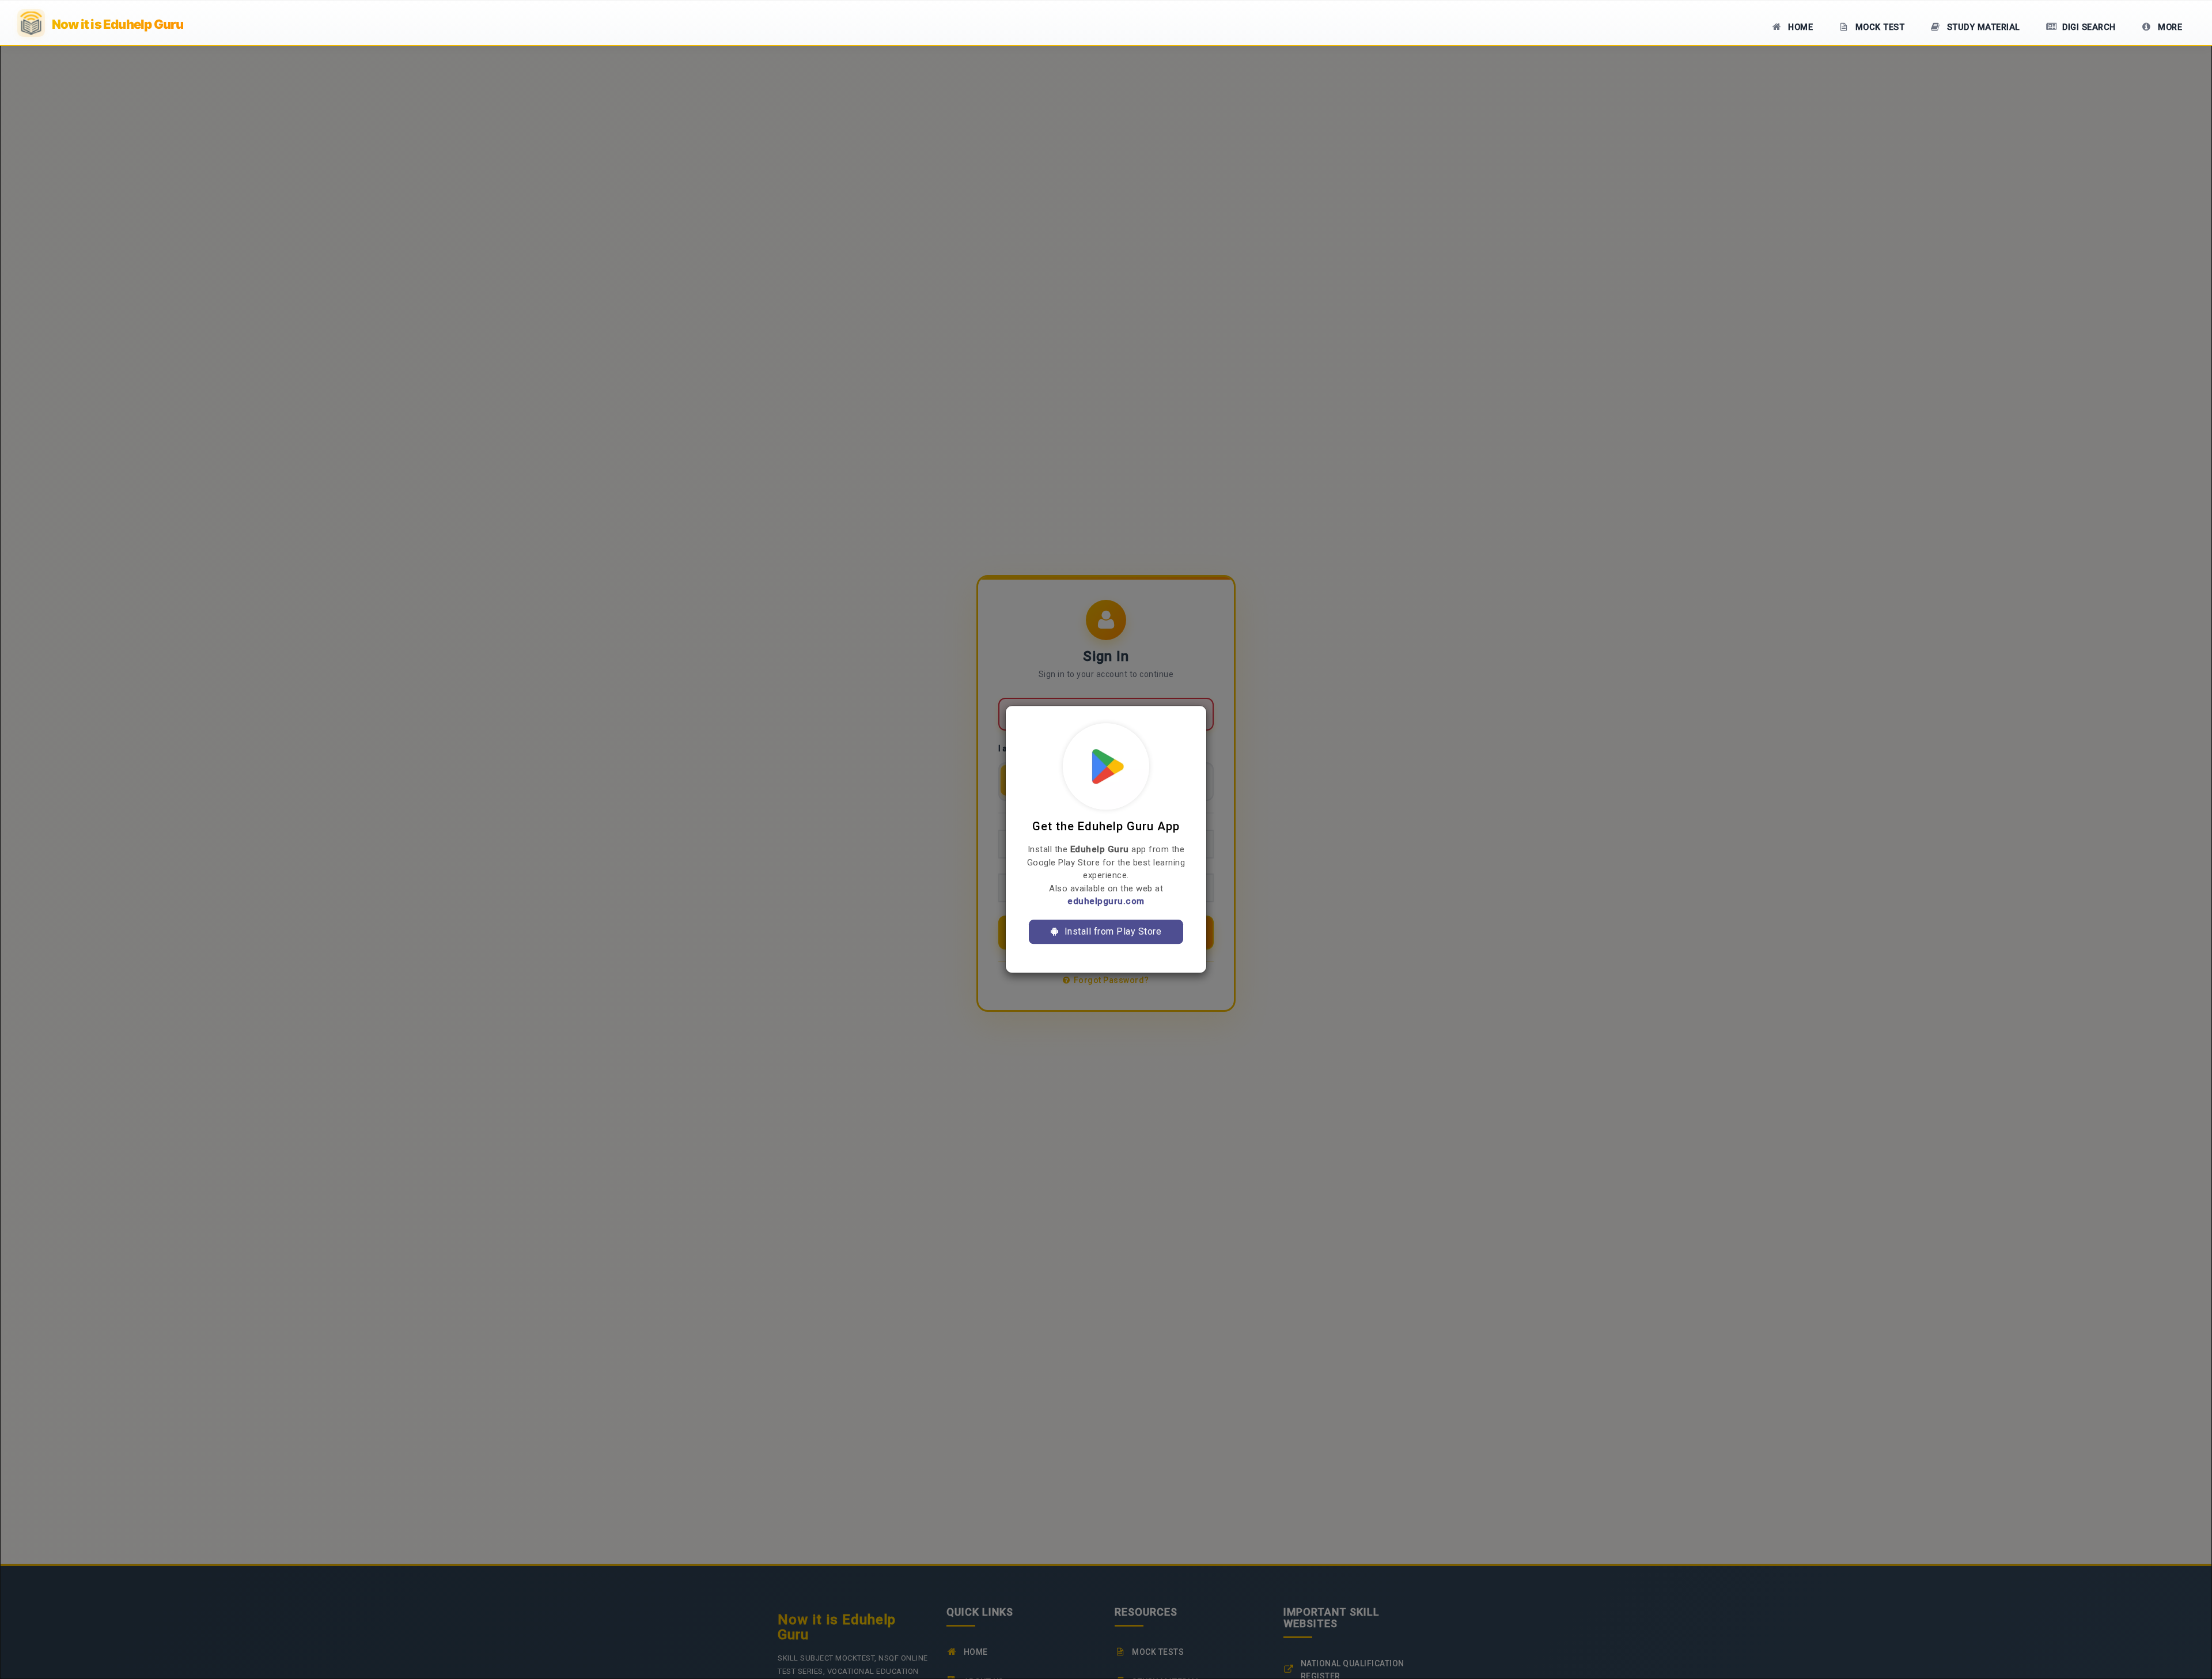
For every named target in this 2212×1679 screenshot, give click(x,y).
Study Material (1982, 27)
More (2169, 27)
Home (1800, 27)
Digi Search (2088, 27)
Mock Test (1878, 27)
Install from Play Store (1111, 931)
